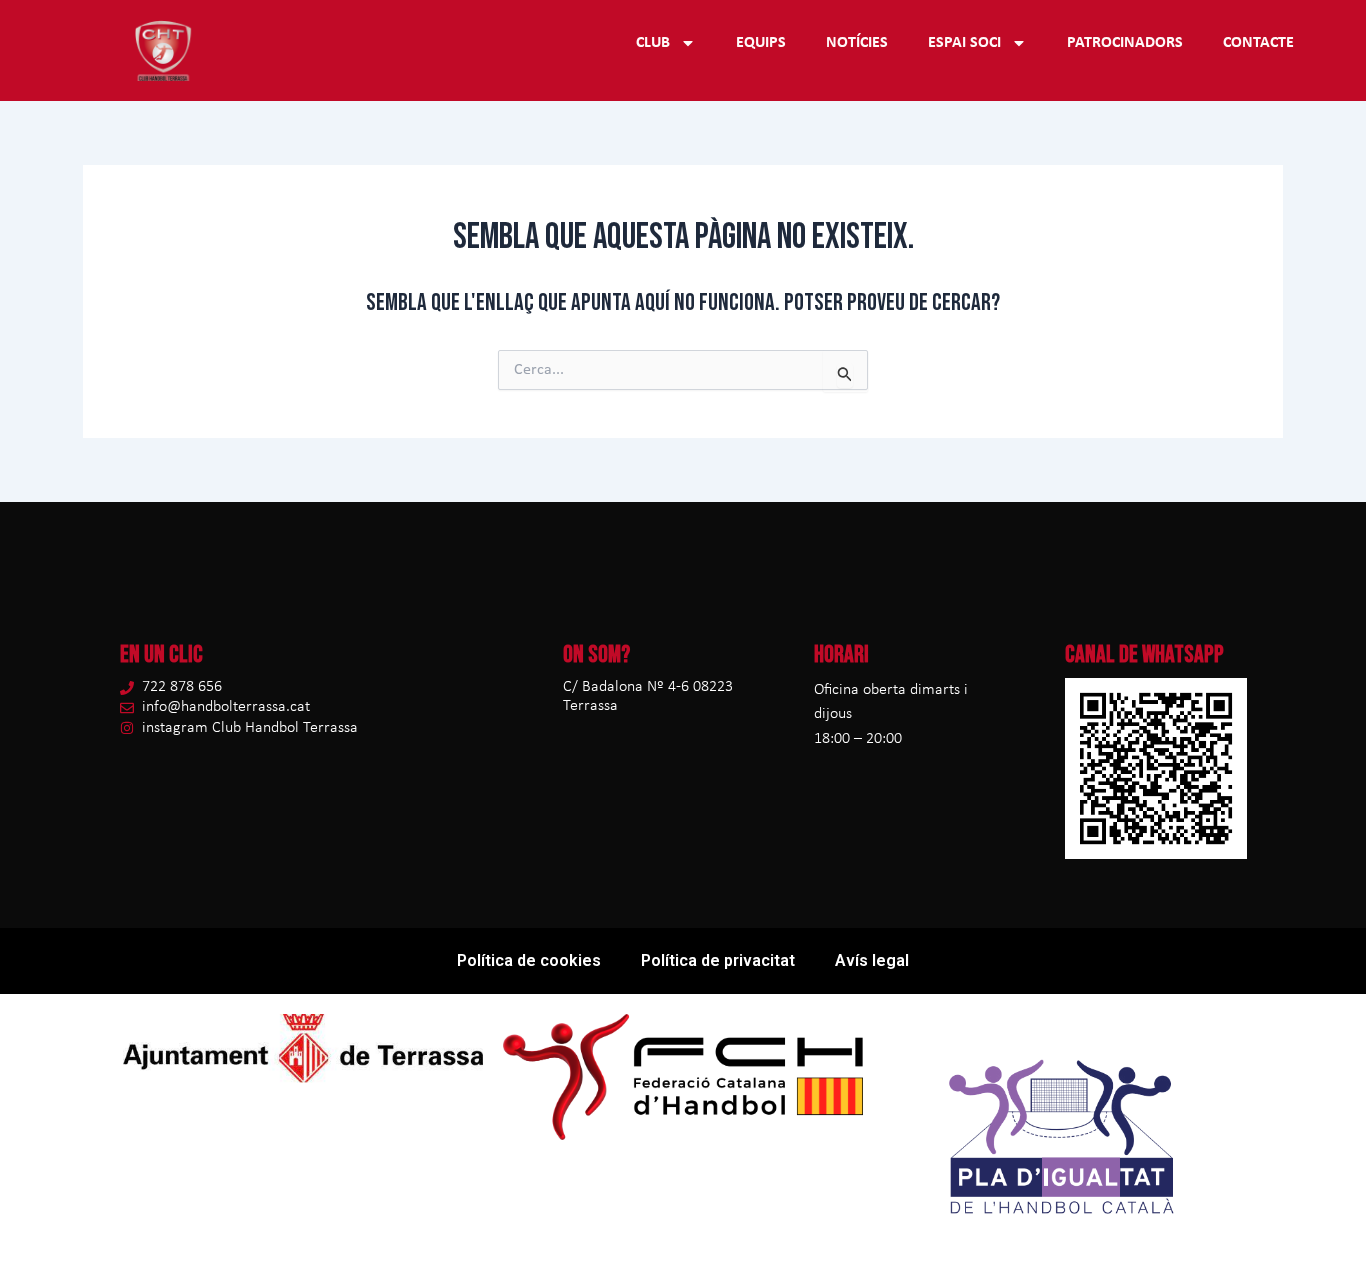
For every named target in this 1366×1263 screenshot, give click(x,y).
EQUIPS (761, 43)
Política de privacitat (718, 960)
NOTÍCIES (857, 43)
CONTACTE (1258, 43)
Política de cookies (529, 960)
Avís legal (872, 960)
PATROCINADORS (1125, 43)
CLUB (653, 43)
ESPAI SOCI (964, 43)
